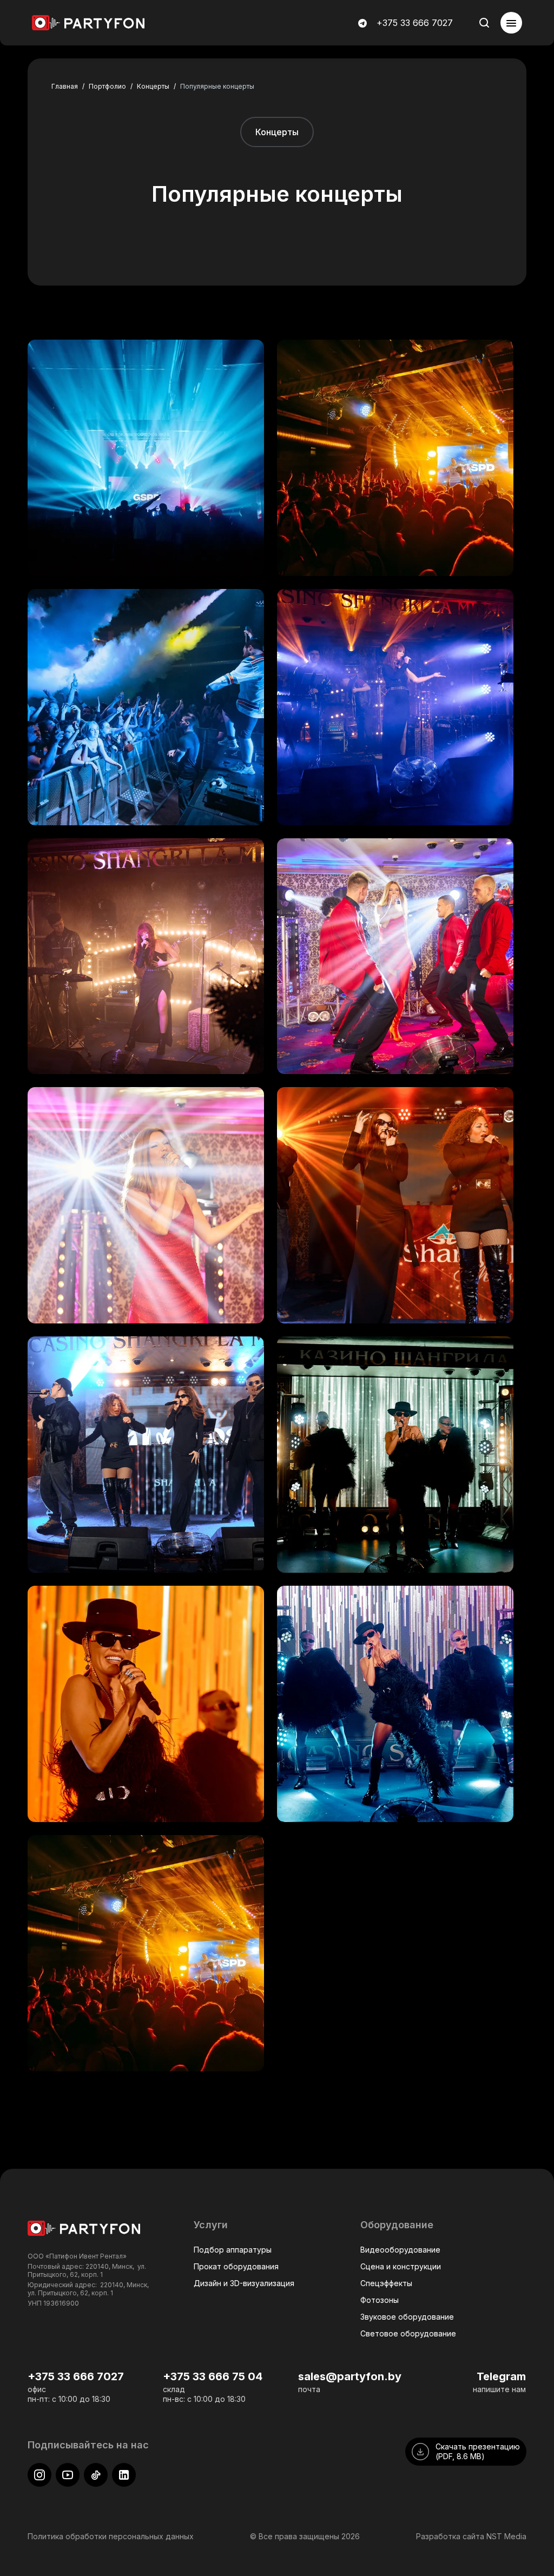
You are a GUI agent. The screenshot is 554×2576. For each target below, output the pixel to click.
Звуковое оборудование (407, 2317)
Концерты (277, 132)
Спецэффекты (386, 2283)
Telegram (501, 2376)
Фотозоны (380, 2300)
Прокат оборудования (236, 2266)
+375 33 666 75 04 (213, 2376)
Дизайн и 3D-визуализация (244, 2283)
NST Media (506, 2536)
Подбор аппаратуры (233, 2250)
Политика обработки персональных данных (111, 2536)
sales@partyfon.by (350, 2376)
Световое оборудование (408, 2333)
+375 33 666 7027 (415, 23)
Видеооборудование (400, 2250)
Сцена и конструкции (401, 2266)
